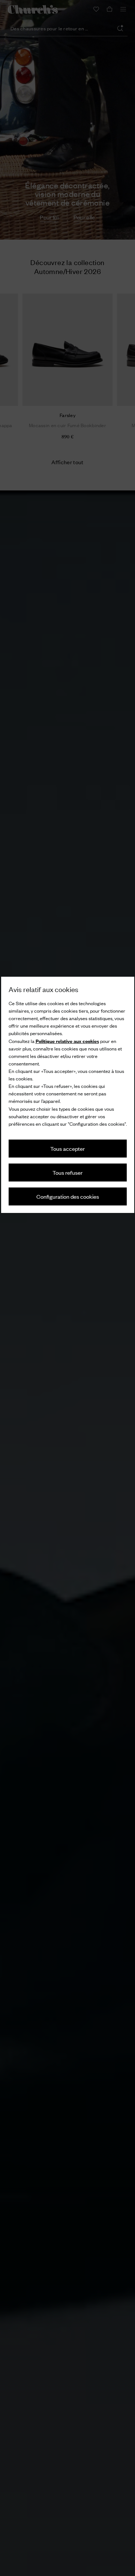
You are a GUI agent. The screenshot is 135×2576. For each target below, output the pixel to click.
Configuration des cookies (68, 1196)
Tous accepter (67, 1148)
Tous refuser (67, 1172)
